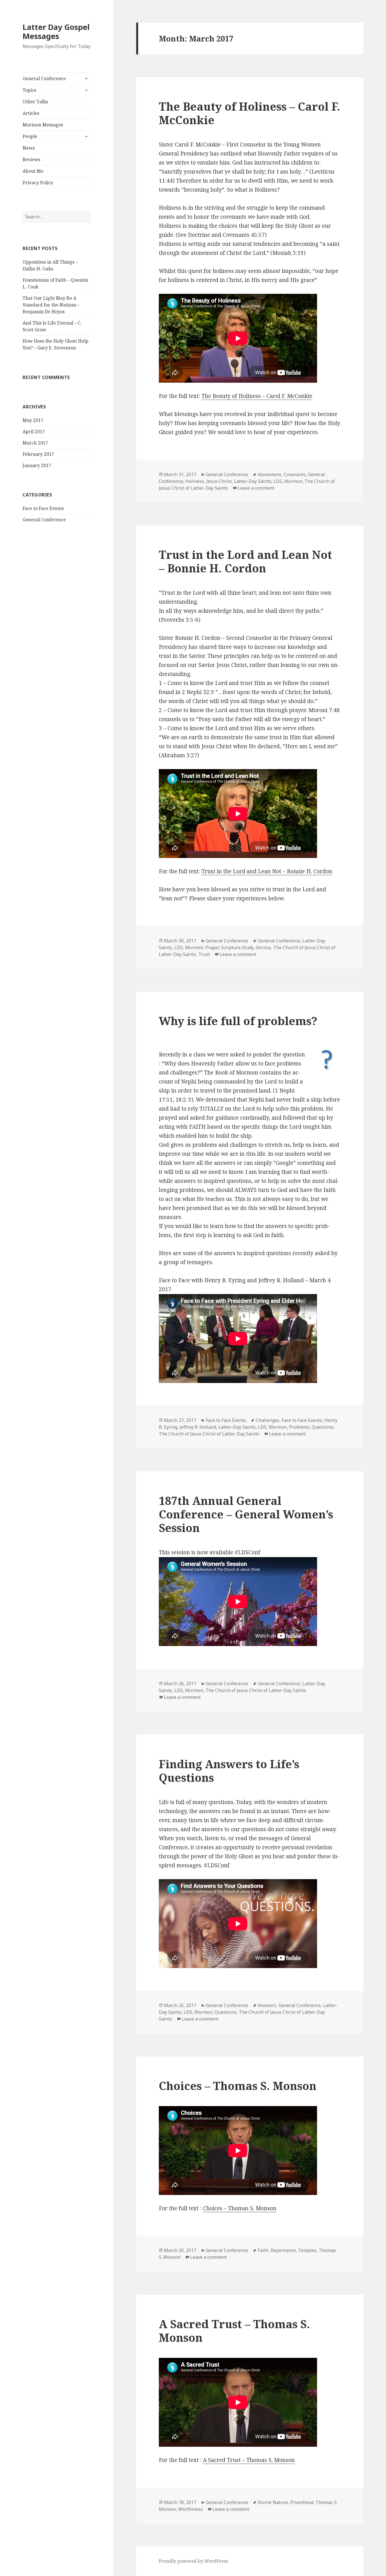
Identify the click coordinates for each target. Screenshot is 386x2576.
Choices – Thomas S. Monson (238, 2086)
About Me (33, 171)
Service (263, 947)
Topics (29, 90)
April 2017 (34, 432)
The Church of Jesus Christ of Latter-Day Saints (209, 1434)
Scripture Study (237, 947)
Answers (267, 2005)
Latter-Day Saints (253, 481)
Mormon (293, 481)
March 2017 (35, 443)
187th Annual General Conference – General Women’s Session (246, 1514)
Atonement (269, 474)
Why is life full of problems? (238, 1021)
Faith (263, 2250)
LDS (278, 481)
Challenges (268, 1420)
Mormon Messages (43, 125)
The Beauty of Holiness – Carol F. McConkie (250, 113)
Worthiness (191, 2509)
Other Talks (35, 102)
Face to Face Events (43, 508)
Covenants (295, 474)
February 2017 (38, 454)
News (29, 148)
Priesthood (302, 2502)
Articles (31, 113)
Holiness (195, 481)
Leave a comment (256, 488)
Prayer (212, 947)
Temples (307, 2250)
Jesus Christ (219, 481)
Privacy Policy (38, 183)
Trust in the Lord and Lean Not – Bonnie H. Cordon (245, 561)
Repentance (283, 2250)
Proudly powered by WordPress (193, 2561)
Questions (323, 1427)
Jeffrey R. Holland (198, 1427)
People (30, 136)
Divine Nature (273, 2502)
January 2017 (37, 465)
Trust (204, 954)
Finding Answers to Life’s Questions (229, 1771)
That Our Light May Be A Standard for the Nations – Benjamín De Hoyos (51, 305)
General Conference (44, 78)
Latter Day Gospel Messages (56, 31)
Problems (299, 1427)
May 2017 (33, 420)
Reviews (32, 159)
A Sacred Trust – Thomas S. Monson (234, 2331)
